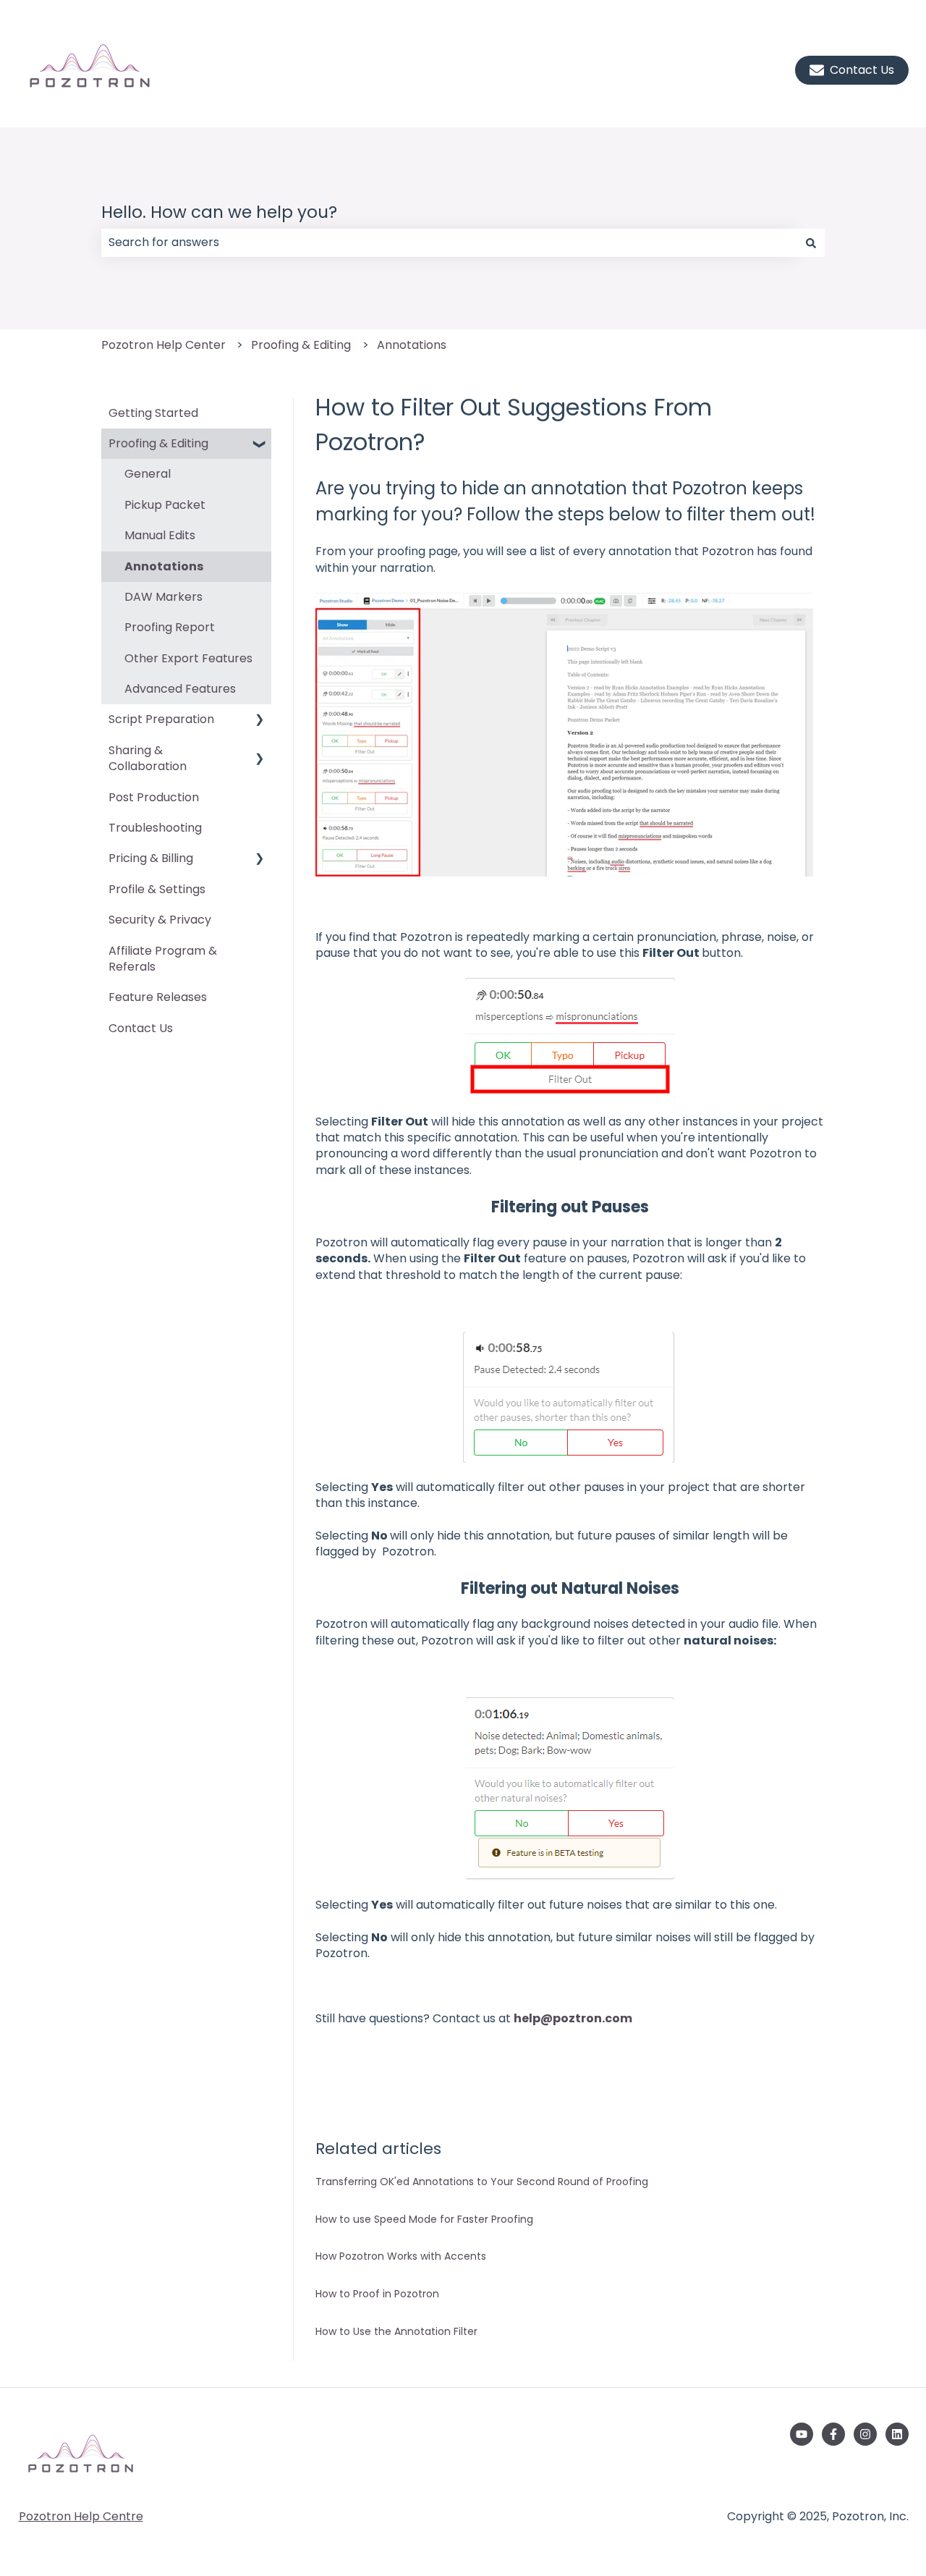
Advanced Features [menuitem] (180, 689)
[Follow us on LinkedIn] (897, 2434)
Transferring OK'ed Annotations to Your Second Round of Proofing (482, 2182)
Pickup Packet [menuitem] (165, 505)
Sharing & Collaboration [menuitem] (148, 758)
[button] (260, 445)
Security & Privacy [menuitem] (160, 920)
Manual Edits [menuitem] (160, 535)
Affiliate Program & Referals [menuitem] (163, 959)
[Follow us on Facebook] (833, 2434)
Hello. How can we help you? (219, 212)
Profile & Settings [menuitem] (157, 889)
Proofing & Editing (301, 345)
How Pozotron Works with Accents (401, 2256)
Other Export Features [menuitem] (188, 658)
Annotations (412, 345)
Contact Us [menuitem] (141, 1028)
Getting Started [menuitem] (153, 413)
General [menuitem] (148, 474)
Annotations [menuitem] (164, 566)
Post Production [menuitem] (154, 797)
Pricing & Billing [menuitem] (151, 858)
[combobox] (449, 242)
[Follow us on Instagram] (865, 2434)
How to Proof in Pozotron (377, 2294)
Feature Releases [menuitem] (158, 997)
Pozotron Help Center (163, 345)
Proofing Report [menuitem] (170, 627)
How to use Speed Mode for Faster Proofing (424, 2219)
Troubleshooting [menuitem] (155, 828)
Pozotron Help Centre (81, 2516)
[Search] (811, 242)
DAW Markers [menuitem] (163, 597)
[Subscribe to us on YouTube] (802, 2434)
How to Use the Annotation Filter (396, 2331)
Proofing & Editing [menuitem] (158, 443)
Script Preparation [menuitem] (161, 719)
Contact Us (862, 70)
